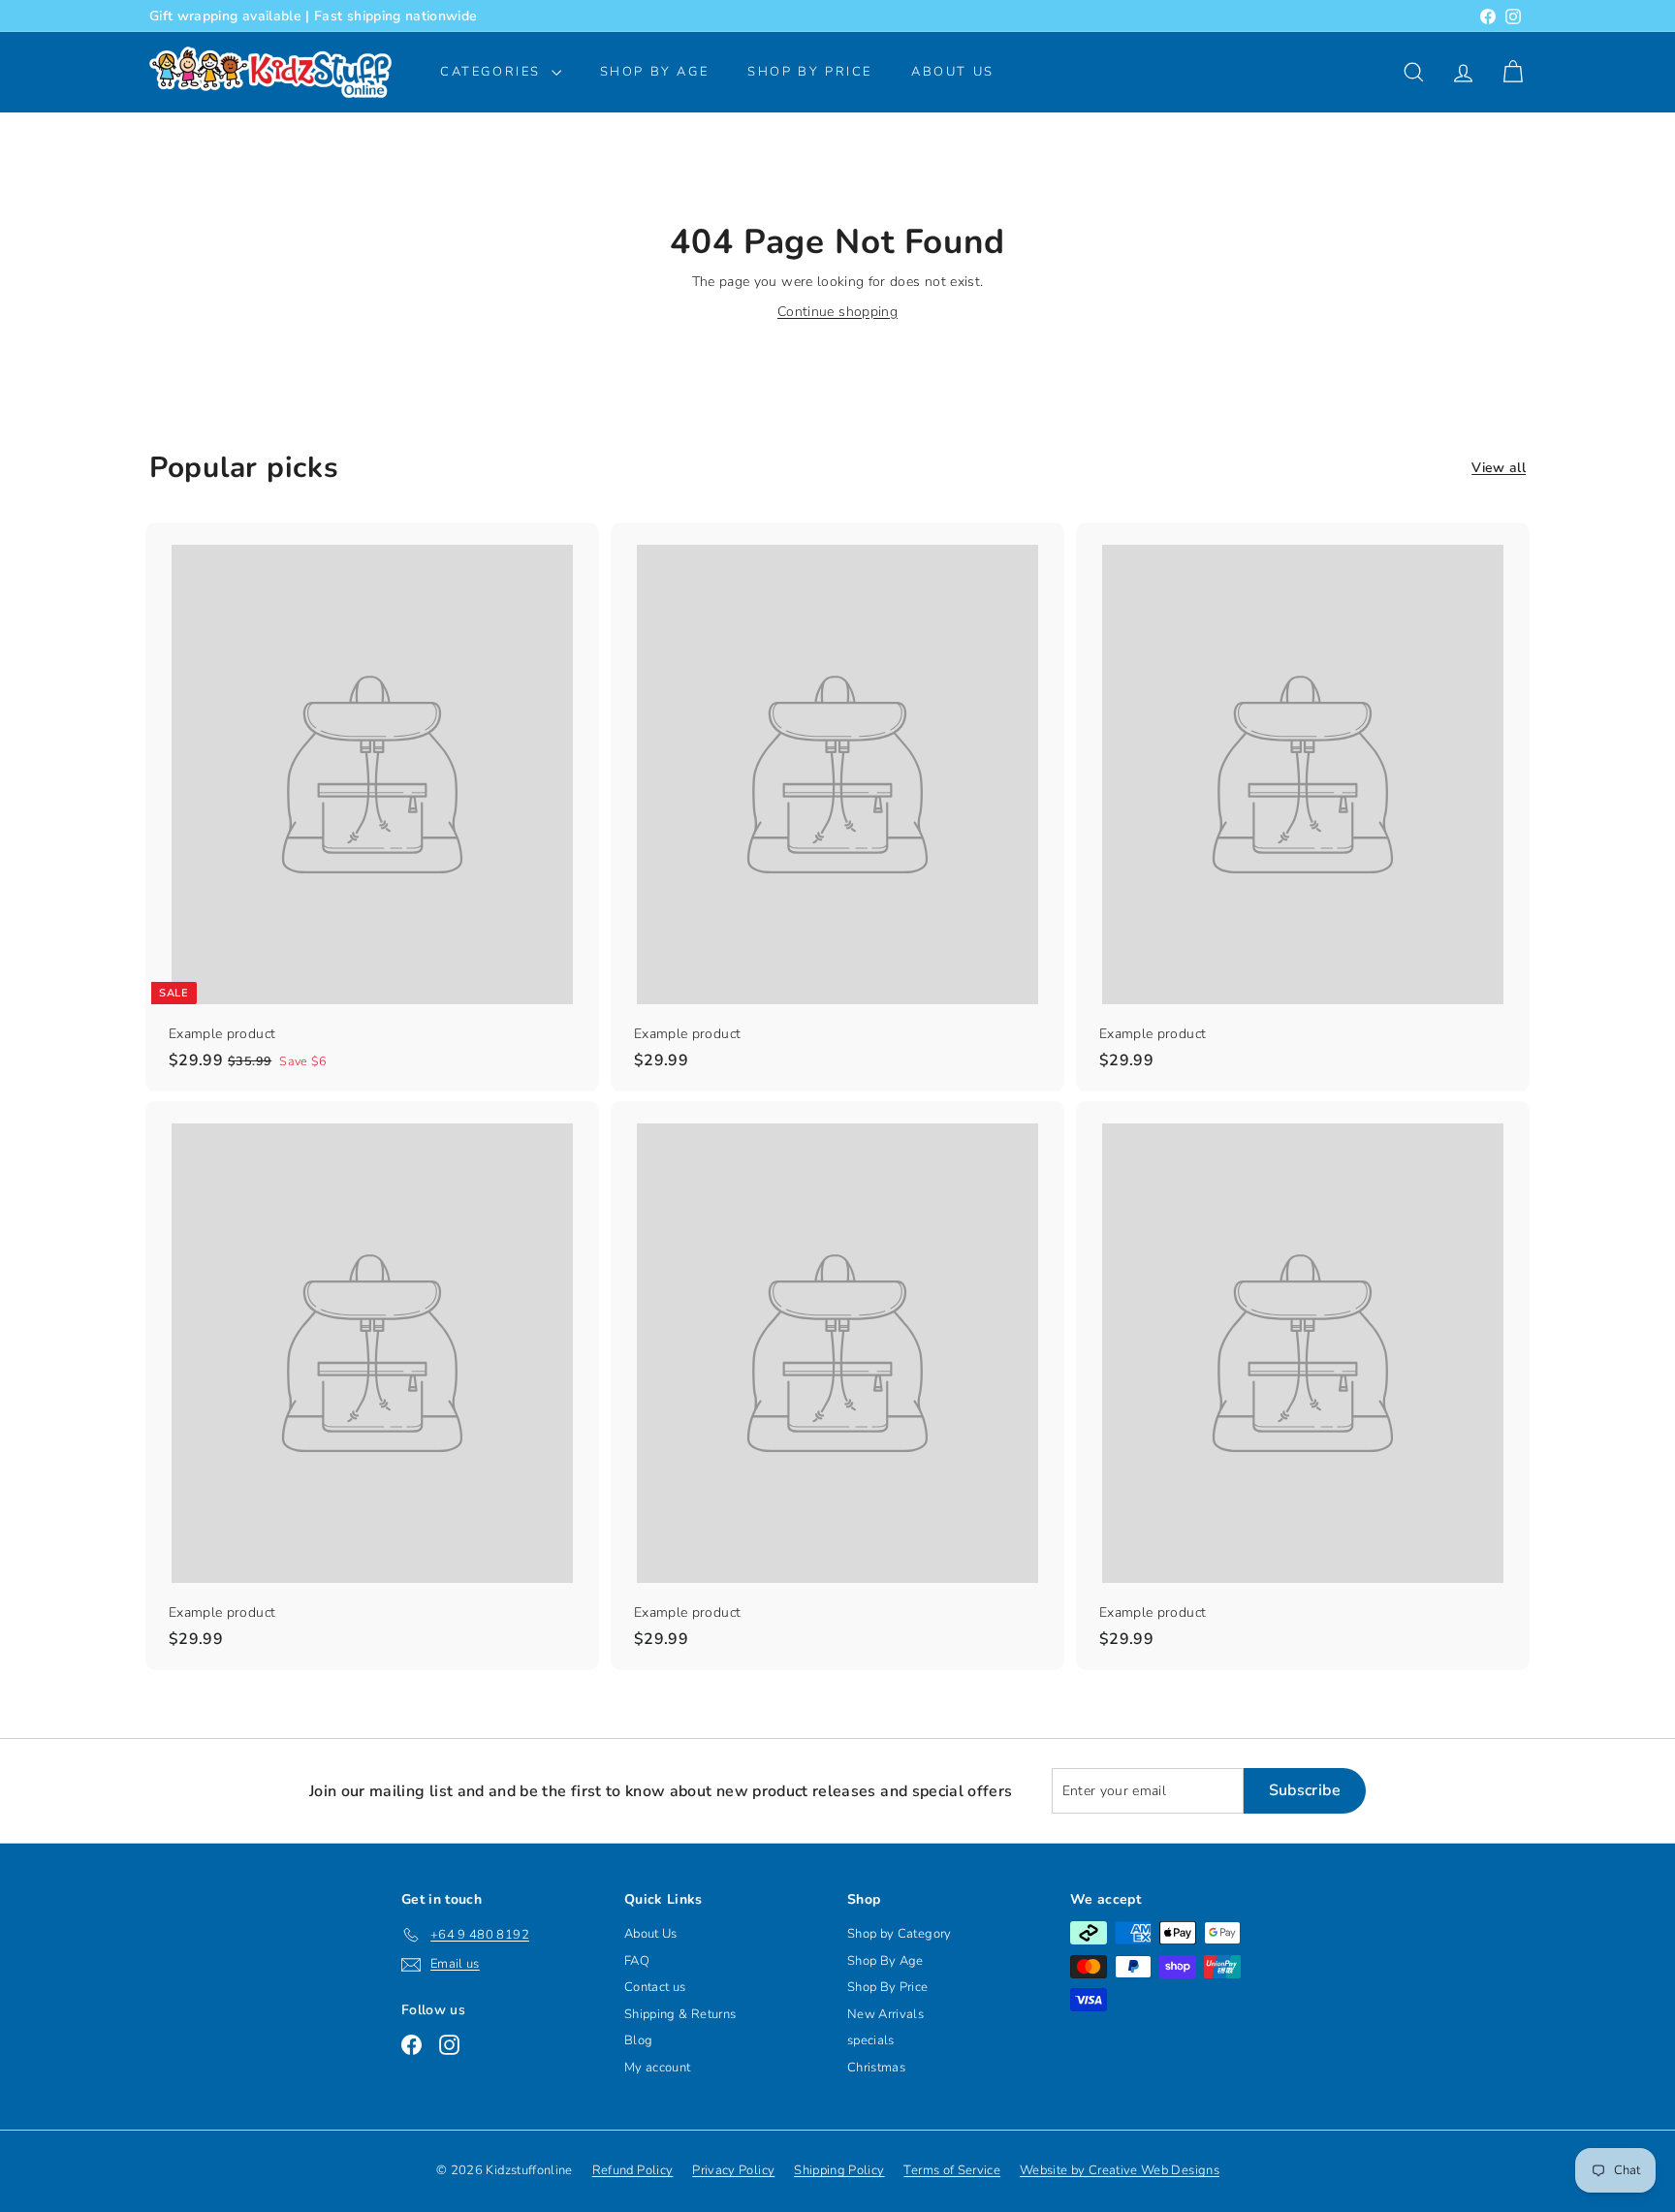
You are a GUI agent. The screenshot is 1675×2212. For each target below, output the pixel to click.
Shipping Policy (839, 2170)
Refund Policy (633, 2170)
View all (1499, 468)
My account (658, 2068)
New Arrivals (885, 2014)
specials (871, 2040)
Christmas (876, 2068)
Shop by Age (655, 72)
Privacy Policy (733, 2170)
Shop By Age (885, 1961)
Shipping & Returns (680, 2014)
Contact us (655, 1987)
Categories (493, 72)
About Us (953, 72)
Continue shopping (837, 312)
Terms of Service (952, 2170)
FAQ (637, 1961)
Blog (638, 2040)
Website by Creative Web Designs (1120, 2170)
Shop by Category (900, 1934)
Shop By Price (810, 72)
